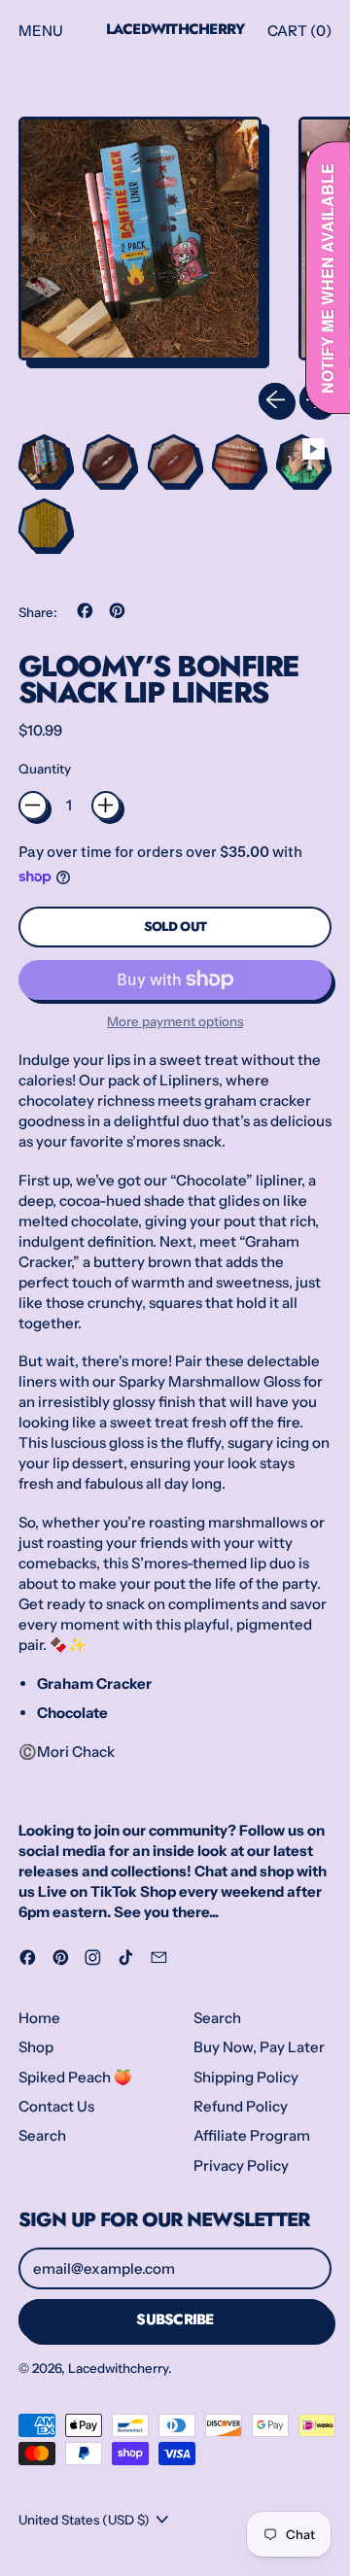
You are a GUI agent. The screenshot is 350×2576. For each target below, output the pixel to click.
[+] (106, 806)
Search (42, 2135)
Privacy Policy (241, 2165)
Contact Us (56, 2106)
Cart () (299, 35)
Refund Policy (241, 2106)
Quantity (45, 769)
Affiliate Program (252, 2135)
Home (39, 2018)
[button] (140, 242)
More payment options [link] (175, 1021)
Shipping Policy (246, 2077)
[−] (33, 806)
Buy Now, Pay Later (259, 2047)
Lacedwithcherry (175, 30)
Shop (36, 2047)
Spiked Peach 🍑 (75, 2077)
